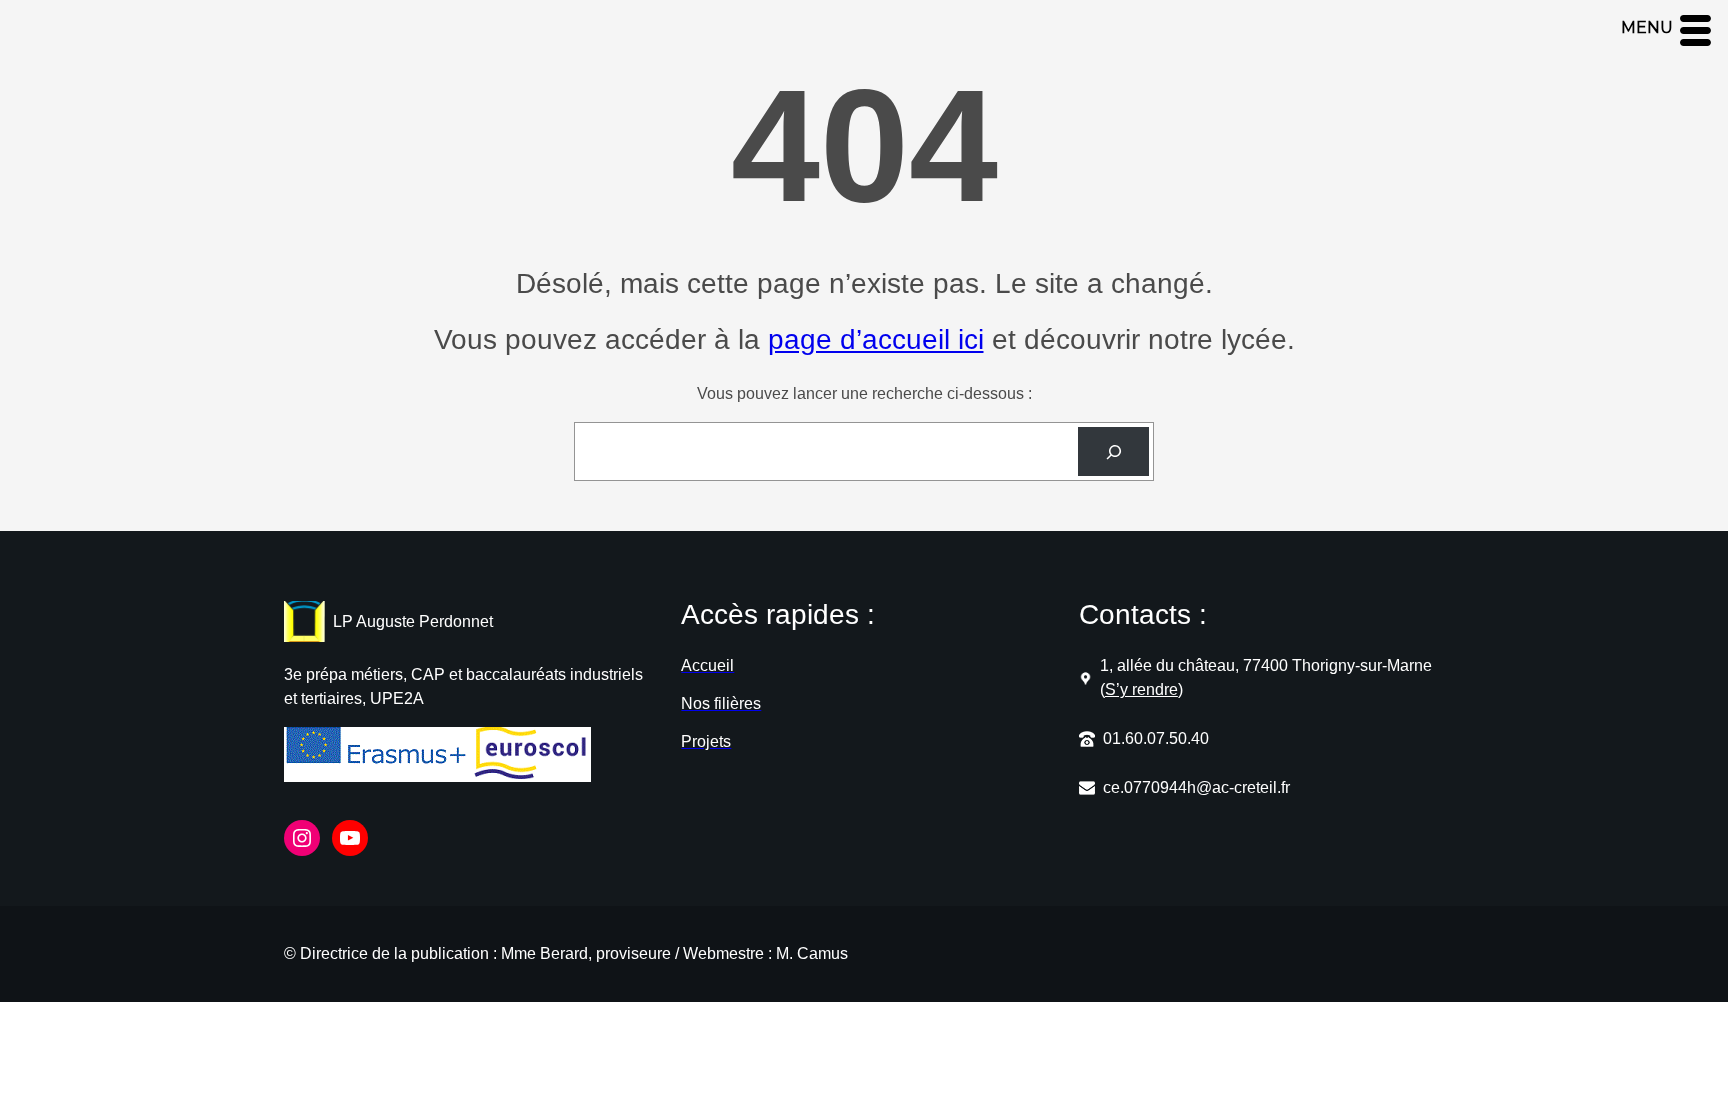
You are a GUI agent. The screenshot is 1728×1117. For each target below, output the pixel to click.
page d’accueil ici (876, 339)
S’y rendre (1141, 689)
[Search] (1113, 451)
